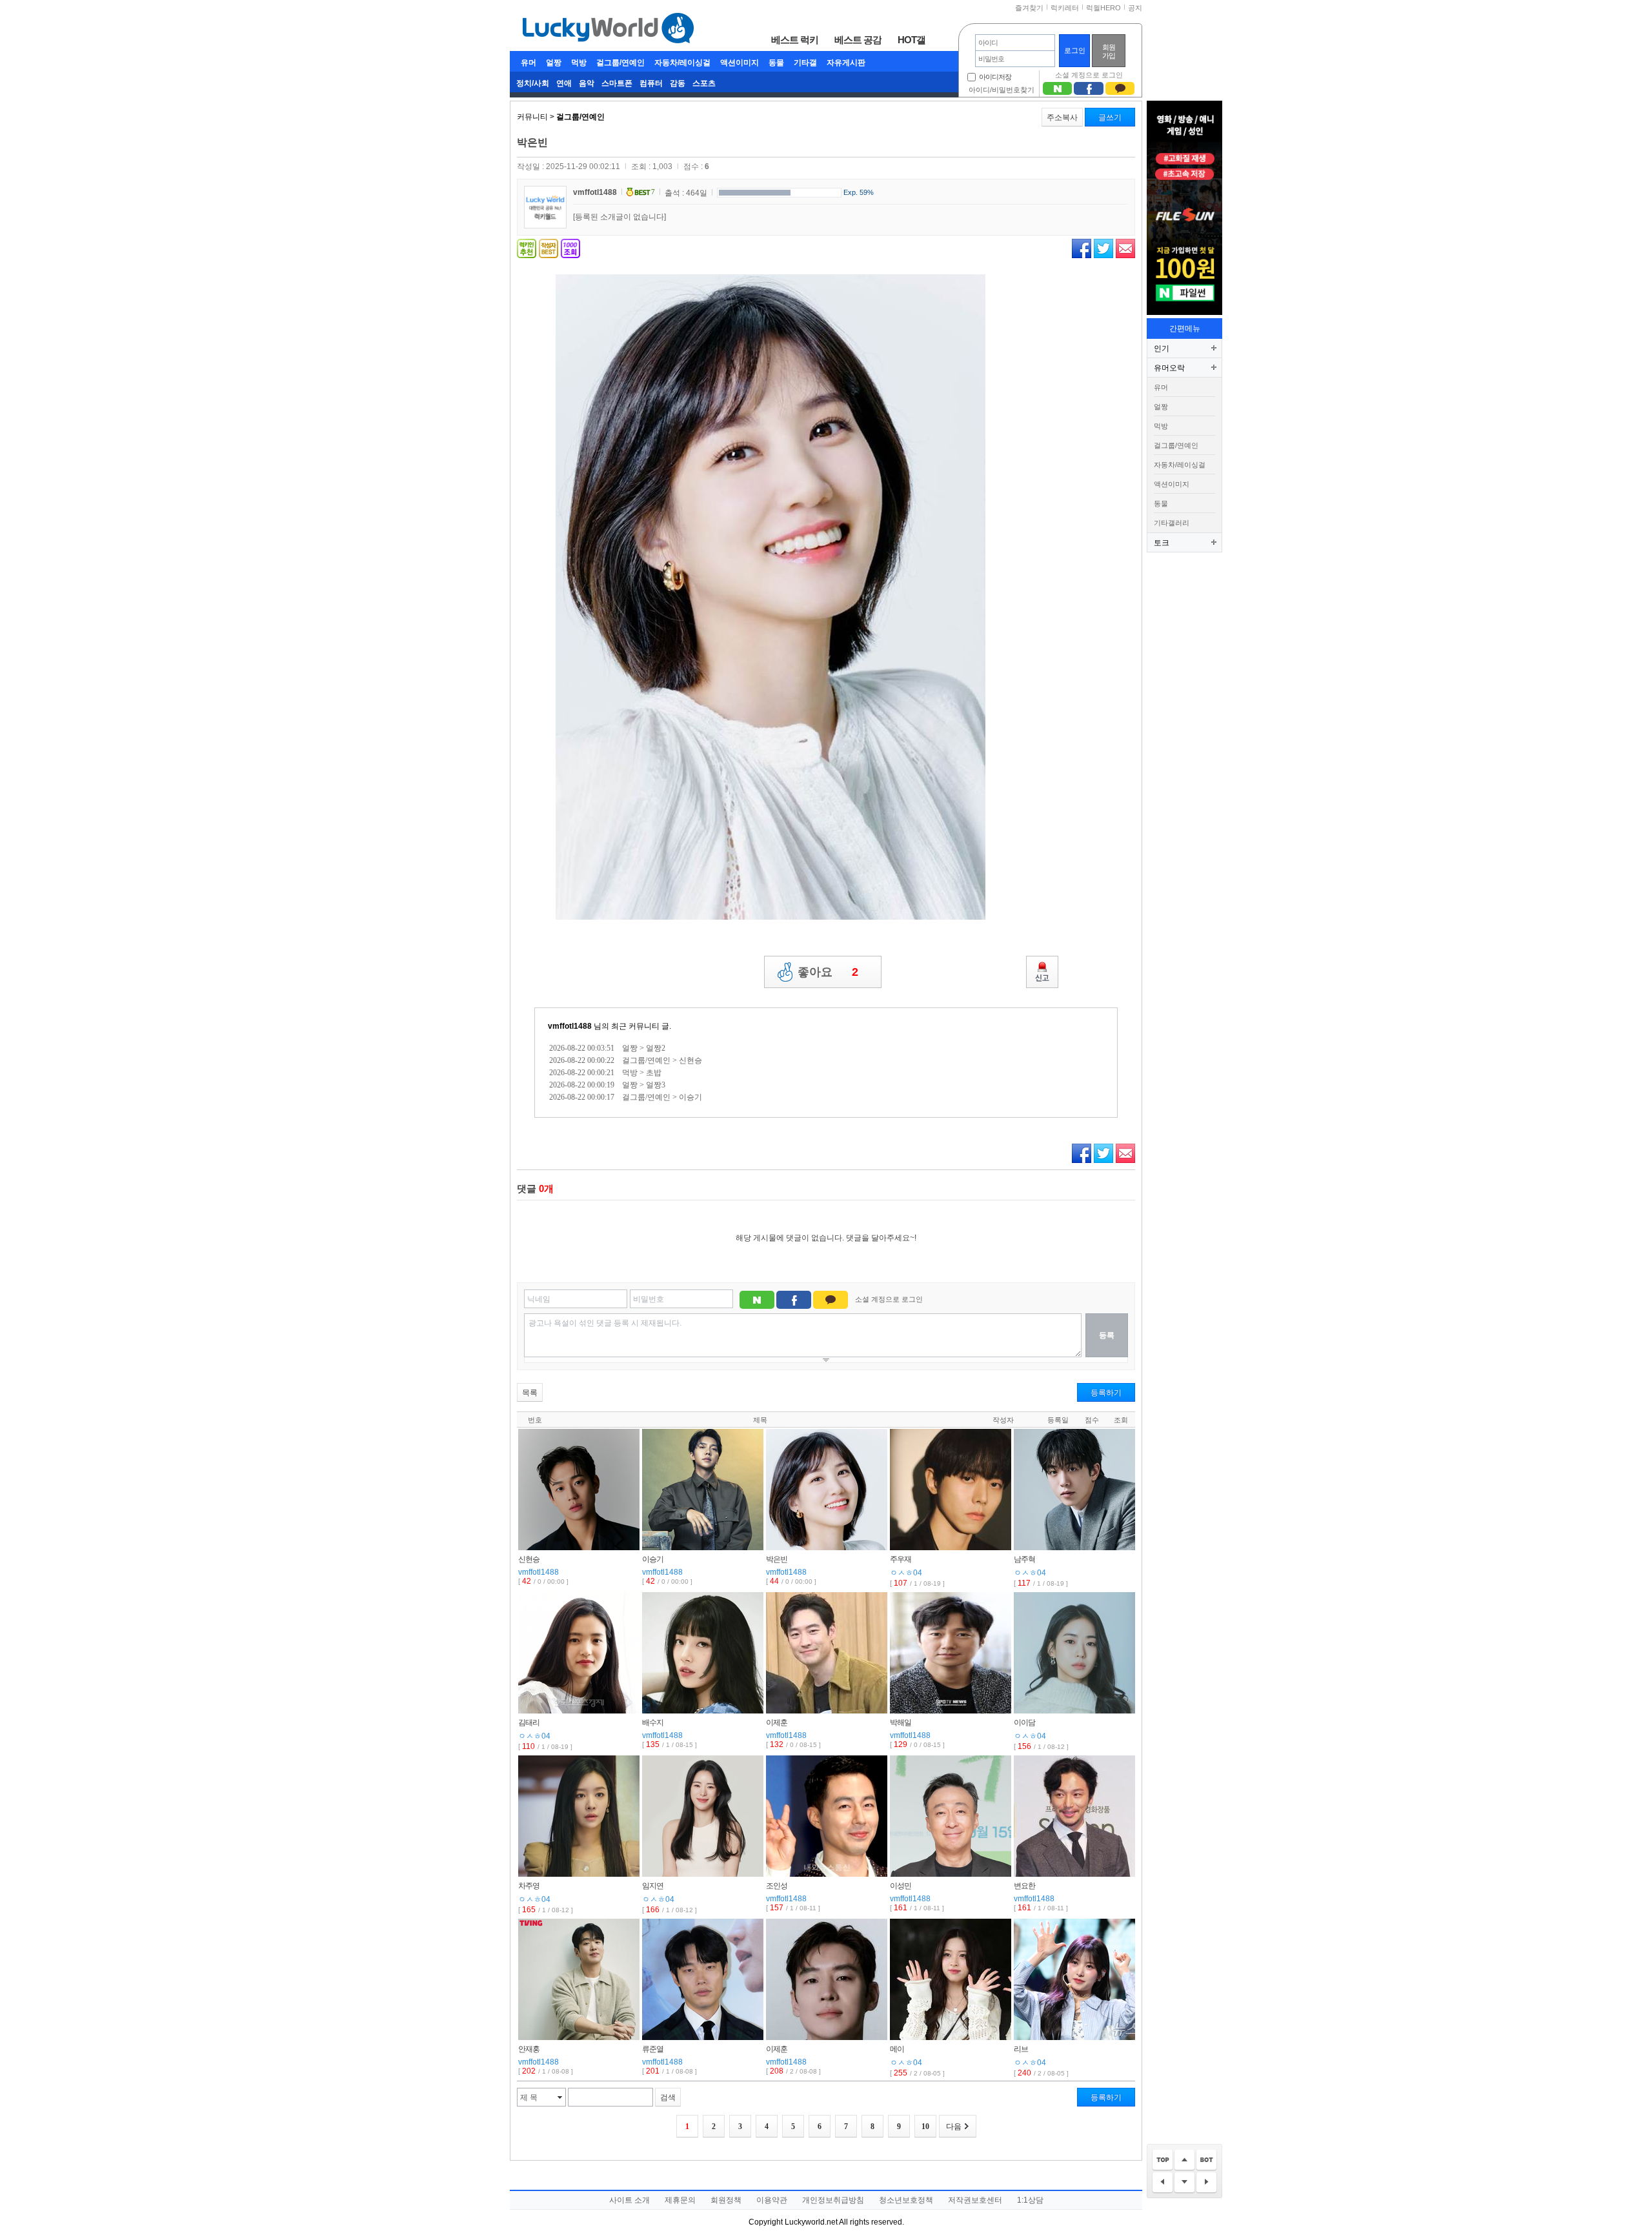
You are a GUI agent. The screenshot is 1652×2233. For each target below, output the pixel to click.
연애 (564, 83)
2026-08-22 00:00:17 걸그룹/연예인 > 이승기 (626, 1097)
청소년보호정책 (906, 2200)
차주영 (529, 1886)
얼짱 (554, 63)
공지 (1135, 8)
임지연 (653, 1886)
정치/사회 (533, 83)
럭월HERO (1103, 8)
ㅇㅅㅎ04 (906, 1573)
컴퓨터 (651, 83)
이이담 (1024, 1723)
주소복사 (1062, 117)
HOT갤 (912, 39)
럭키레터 (1065, 8)
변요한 (1024, 1886)
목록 (530, 1393)
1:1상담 (1030, 2200)
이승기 (653, 1559)
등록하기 (1106, 1393)
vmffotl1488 (595, 192)
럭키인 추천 (527, 248)
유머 (529, 63)
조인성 (777, 1886)
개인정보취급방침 (833, 2200)
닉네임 (539, 1299)
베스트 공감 (858, 39)
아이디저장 (995, 77)
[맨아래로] (1206, 2160)
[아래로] (1184, 2183)
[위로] (1184, 2160)
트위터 (1103, 248)
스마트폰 (617, 83)
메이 (897, 2049)
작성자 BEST (549, 248)
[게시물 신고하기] (1042, 972)
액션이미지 (740, 63)
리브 (1021, 2049)
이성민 (901, 1886)
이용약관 (772, 2200)
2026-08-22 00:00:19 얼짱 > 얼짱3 (607, 1085)
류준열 (653, 2049)
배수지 (653, 1723)
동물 (776, 63)
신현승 (529, 1559)
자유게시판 (846, 63)
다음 (954, 2127)
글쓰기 (1110, 117)
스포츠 (704, 83)
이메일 (1125, 248)
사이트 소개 (630, 2200)
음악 (587, 83)
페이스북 (1082, 248)
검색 (668, 2097)
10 (925, 2127)
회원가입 (1109, 51)
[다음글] (1206, 2183)
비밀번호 (649, 1299)
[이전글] (1163, 2183)
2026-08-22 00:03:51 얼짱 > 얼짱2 (607, 1048)
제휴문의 (680, 2200)
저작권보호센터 (975, 2200)
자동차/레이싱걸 (682, 63)
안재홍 (529, 2049)
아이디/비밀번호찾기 (1002, 90)
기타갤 (805, 63)
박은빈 (777, 1559)
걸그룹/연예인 (620, 63)
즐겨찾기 (1029, 8)
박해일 (901, 1723)
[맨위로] (1163, 2160)
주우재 (901, 1559)
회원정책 (726, 2200)
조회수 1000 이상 (570, 248)
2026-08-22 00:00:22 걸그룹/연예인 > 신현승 (626, 1060)
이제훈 (777, 1723)
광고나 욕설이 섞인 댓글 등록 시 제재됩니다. (605, 1323)
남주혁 (1024, 1559)
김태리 (529, 1723)
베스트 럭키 (795, 39)
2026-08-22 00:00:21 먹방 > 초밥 (605, 1073)
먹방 (579, 63)
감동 (678, 83)
